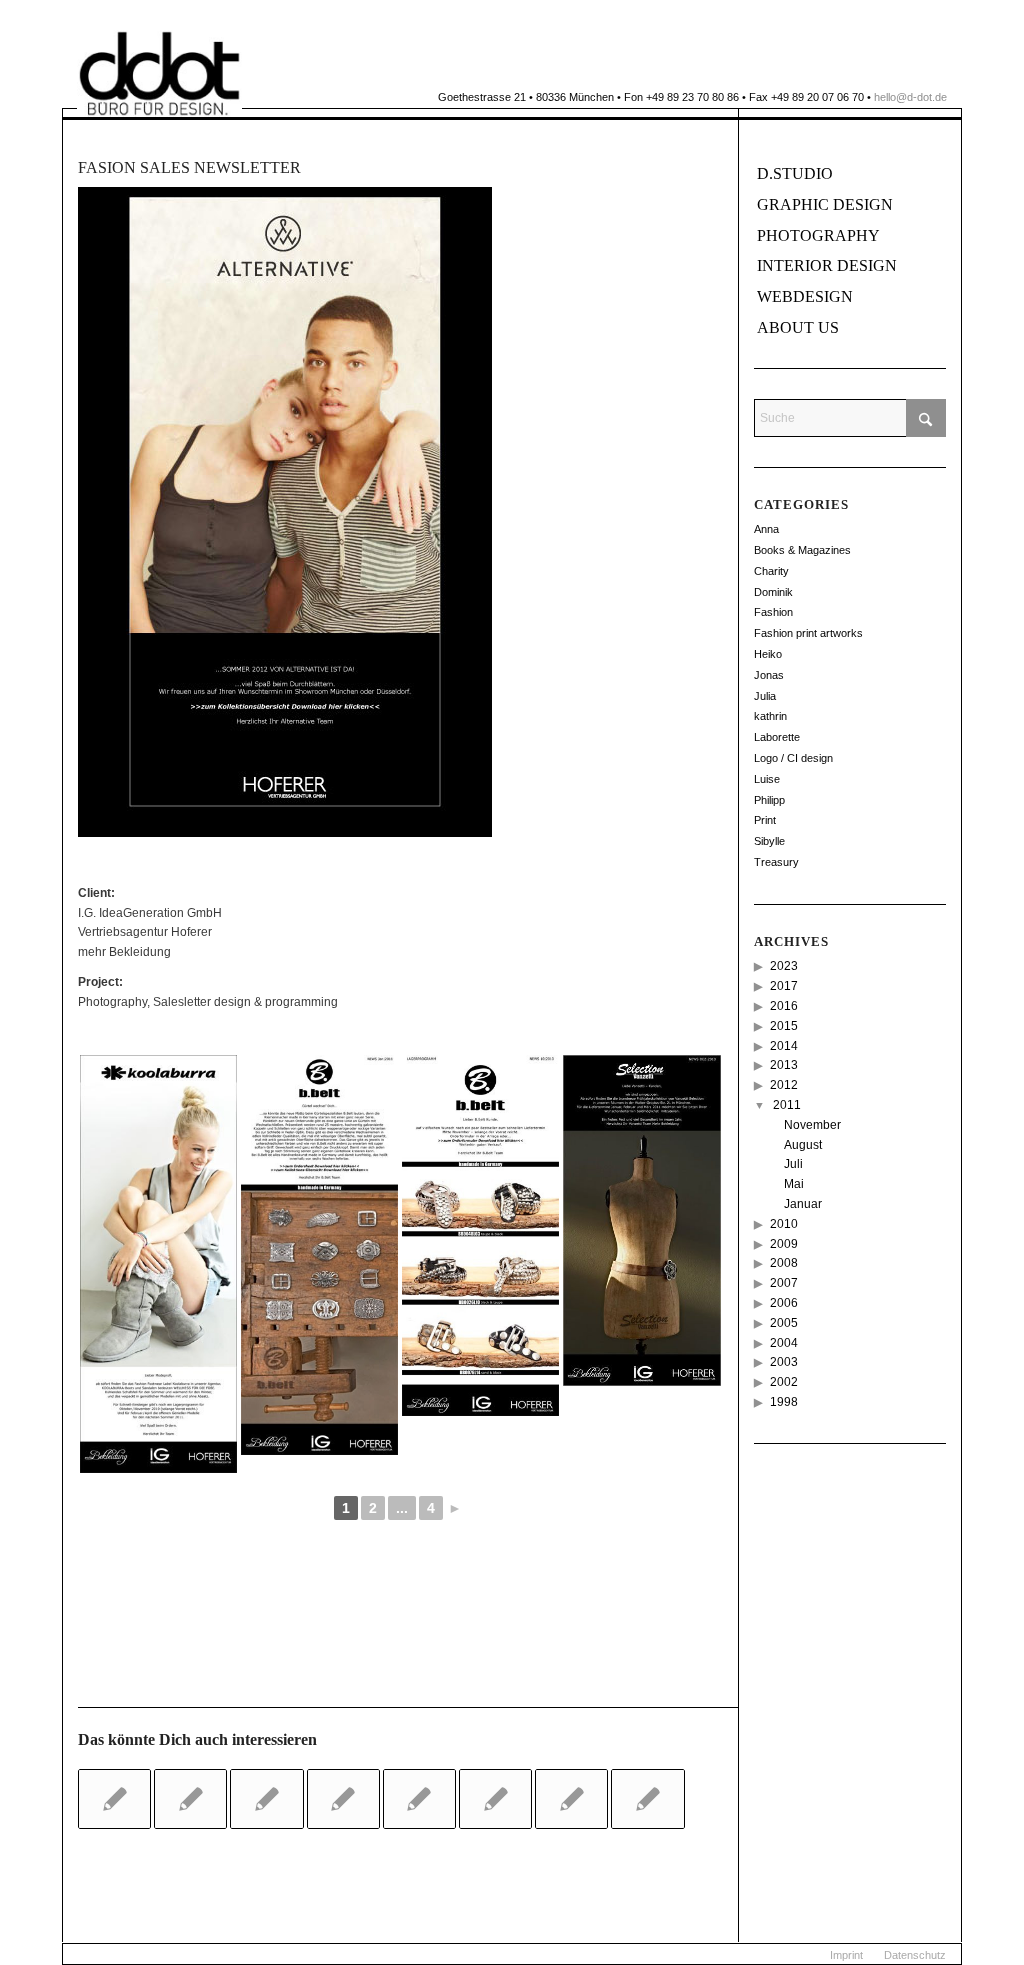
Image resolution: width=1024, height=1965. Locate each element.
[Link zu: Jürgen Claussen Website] (571, 1799)
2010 (784, 1224)
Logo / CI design (793, 758)
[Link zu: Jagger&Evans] (419, 1799)
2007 (784, 1283)
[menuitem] (846, 1955)
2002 (784, 1382)
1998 (784, 1402)
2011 (787, 1105)
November (812, 1125)
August (803, 1145)
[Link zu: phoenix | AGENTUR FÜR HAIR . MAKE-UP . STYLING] (647, 1799)
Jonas (769, 675)
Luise (767, 779)
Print (765, 820)
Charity (771, 571)
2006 (784, 1303)
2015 (784, 1026)
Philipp (769, 800)
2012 (784, 1085)
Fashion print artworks (808, 633)
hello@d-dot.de (910, 97)
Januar (803, 1204)
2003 (784, 1362)
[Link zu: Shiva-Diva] (343, 1799)
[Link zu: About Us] (114, 1799)
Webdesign (805, 296)
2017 (784, 986)
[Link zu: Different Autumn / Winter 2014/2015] (495, 1799)
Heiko (768, 654)
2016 (784, 1006)
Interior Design (827, 265)
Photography (818, 235)
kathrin (770, 716)
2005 (784, 1323)
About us (798, 327)
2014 (784, 1046)
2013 (784, 1065)
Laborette (777, 737)
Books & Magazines (802, 550)
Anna (766, 529)
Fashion (773, 612)
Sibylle (769, 841)
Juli (793, 1164)
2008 (784, 1263)
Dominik (773, 592)
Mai (794, 1184)
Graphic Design (825, 204)
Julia (765, 696)
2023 (784, 966)
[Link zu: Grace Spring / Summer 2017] (190, 1799)
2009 (784, 1244)
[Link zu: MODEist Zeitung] (266, 1799)
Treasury (776, 862)
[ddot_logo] (159, 73)
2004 (784, 1343)
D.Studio (795, 173)
